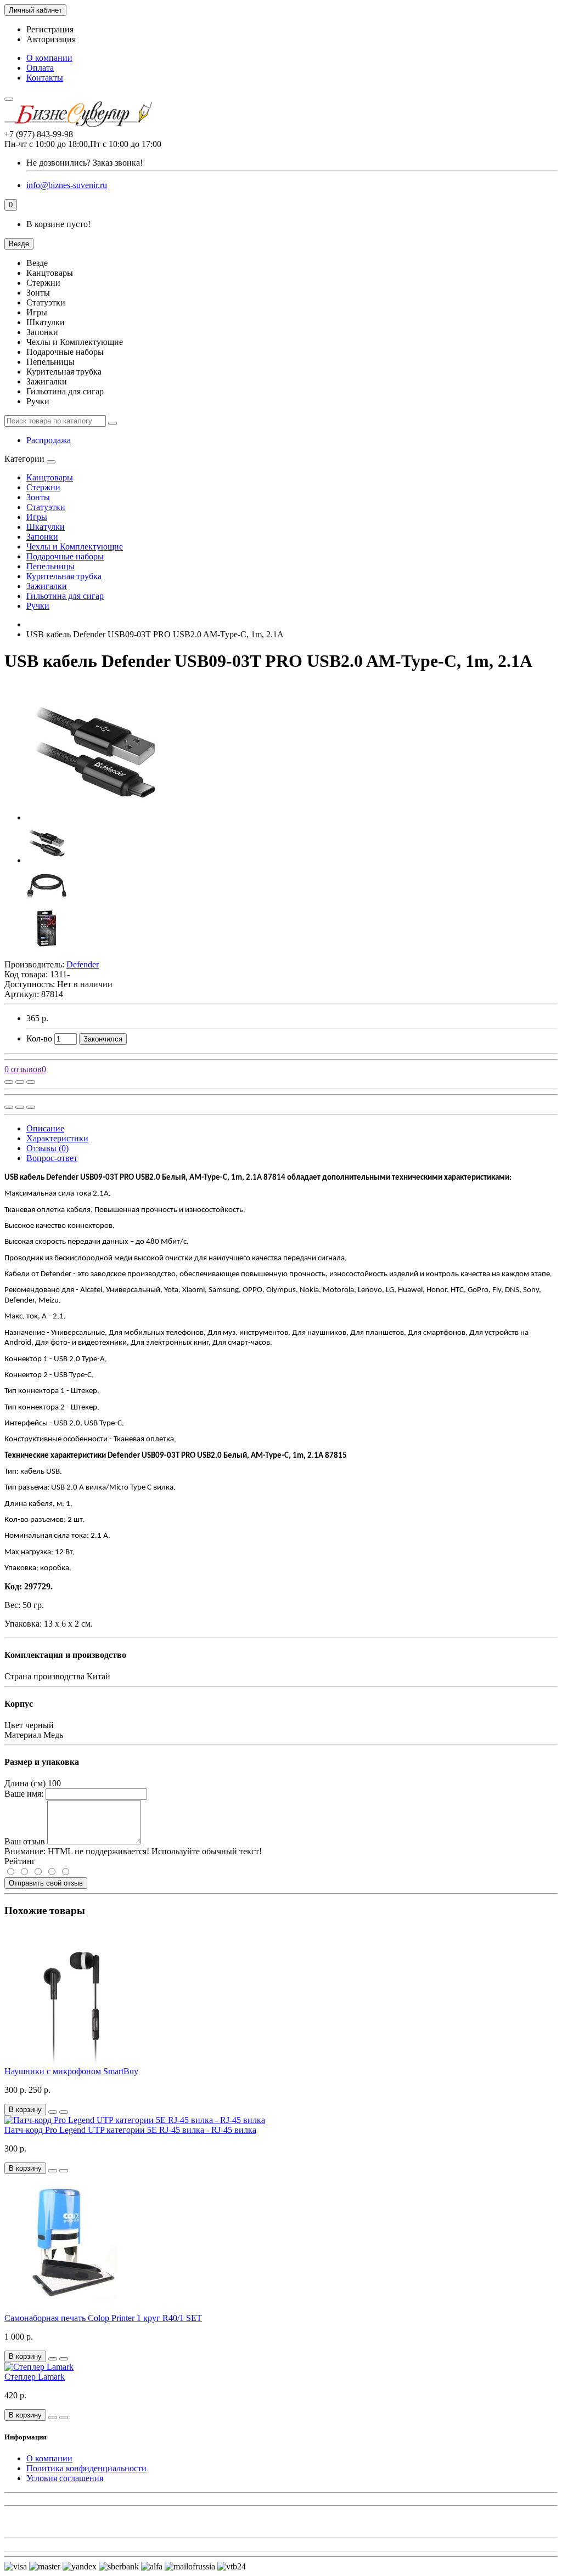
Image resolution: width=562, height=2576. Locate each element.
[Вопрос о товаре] (9, 1082)
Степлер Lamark (35, 2377)
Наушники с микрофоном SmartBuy (71, 2071)
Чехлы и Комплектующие (75, 547)
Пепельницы (50, 566)
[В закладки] (20, 1082)
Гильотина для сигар (65, 596)
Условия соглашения (65, 2478)
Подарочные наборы (65, 556)
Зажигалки (47, 586)
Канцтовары (50, 477)
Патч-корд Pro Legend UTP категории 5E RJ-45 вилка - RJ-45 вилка (130, 2130)
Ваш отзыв (25, 1841)
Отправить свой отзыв (46, 1883)
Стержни (43, 487)
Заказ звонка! (85, 163)
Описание (45, 1128)
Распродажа (49, 440)
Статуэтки (46, 507)
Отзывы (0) (47, 1148)
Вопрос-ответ (52, 1158)
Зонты (38, 497)
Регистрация (50, 29)
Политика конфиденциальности (86, 2468)
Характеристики (57, 1138)
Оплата (40, 68)
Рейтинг (20, 1861)
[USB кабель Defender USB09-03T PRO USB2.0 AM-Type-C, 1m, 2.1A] (95, 817)
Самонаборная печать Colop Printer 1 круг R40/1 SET (103, 2318)
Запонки (42, 537)
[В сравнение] (31, 1082)
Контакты (45, 78)
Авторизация (51, 39)
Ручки (38, 606)
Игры (37, 517)
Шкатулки (46, 527)
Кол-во (39, 1038)
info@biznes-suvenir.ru (67, 185)
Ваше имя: (24, 1794)
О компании (49, 58)
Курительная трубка (64, 576)
